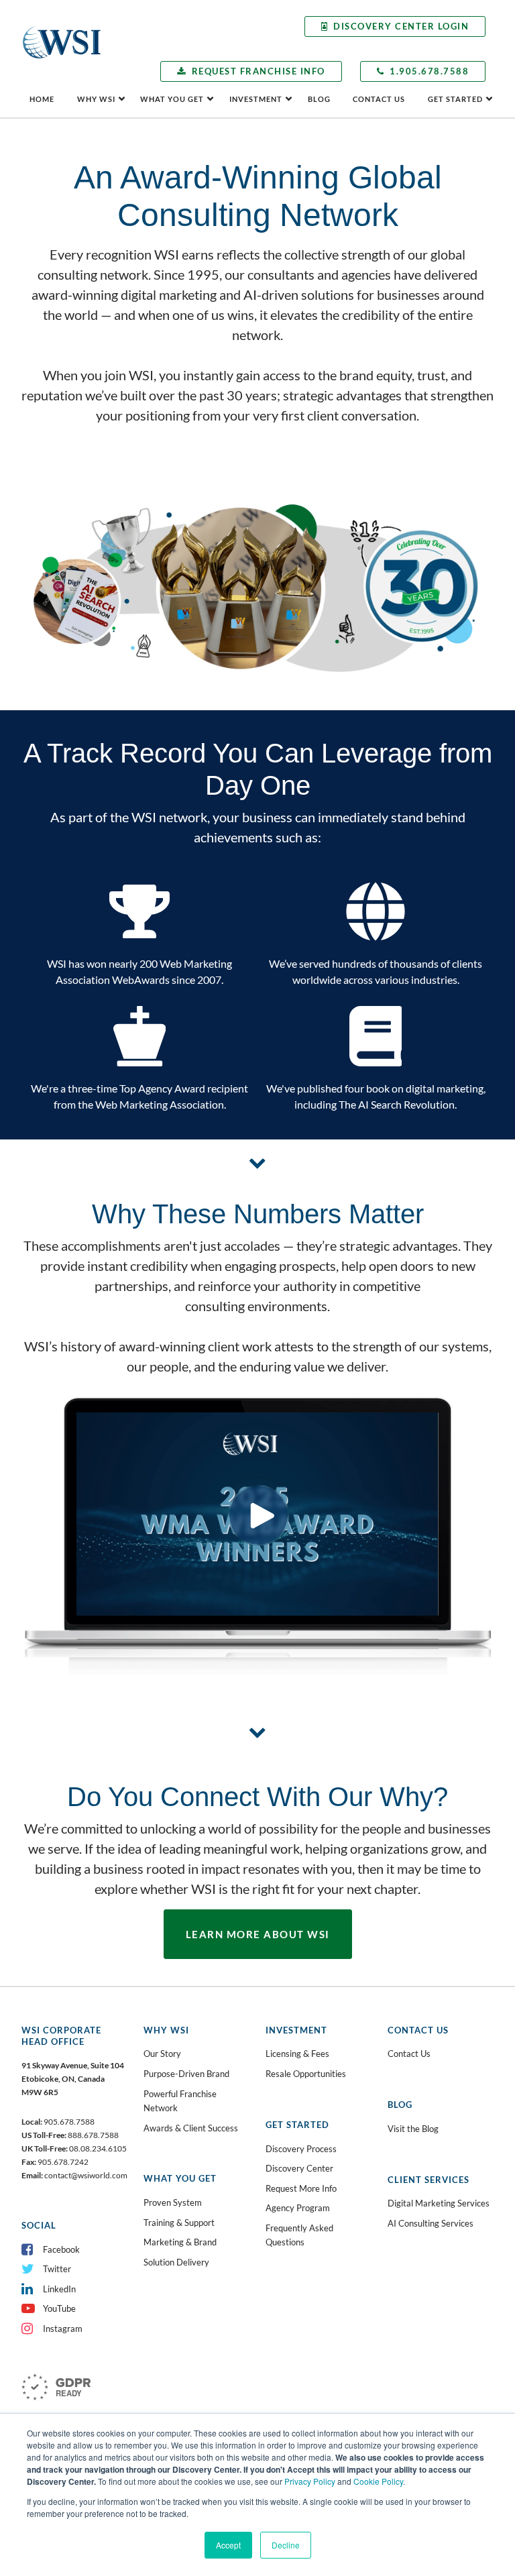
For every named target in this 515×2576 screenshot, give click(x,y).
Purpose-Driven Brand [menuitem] (186, 2074)
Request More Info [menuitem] (301, 2188)
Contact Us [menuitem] (409, 2054)
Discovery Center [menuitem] (299, 2168)
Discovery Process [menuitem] (301, 2149)
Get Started (455, 99)
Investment (256, 99)
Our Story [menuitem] (162, 2054)
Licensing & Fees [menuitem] (297, 2054)
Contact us (379, 99)
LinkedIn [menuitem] (59, 2289)
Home (42, 99)
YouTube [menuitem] (59, 2308)
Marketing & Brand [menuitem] (180, 2242)
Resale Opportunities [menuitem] (306, 2074)
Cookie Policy (378, 2481)
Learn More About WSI (258, 1934)
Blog (319, 99)
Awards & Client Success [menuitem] (191, 2128)
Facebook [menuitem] (61, 2249)
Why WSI (96, 99)
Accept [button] (228, 2545)
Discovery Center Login (401, 26)
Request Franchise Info (259, 71)
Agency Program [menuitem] (298, 2208)
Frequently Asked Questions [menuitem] (299, 2235)
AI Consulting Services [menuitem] (431, 2223)
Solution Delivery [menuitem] (176, 2262)
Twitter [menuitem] (57, 2269)
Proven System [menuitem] (173, 2202)
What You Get (172, 99)
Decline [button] (286, 2545)
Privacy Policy (310, 2481)
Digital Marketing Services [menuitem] (439, 2203)
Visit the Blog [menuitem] (413, 2129)
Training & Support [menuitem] (179, 2223)
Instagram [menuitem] (63, 2329)
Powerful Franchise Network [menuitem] (180, 2101)
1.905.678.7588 (429, 71)
